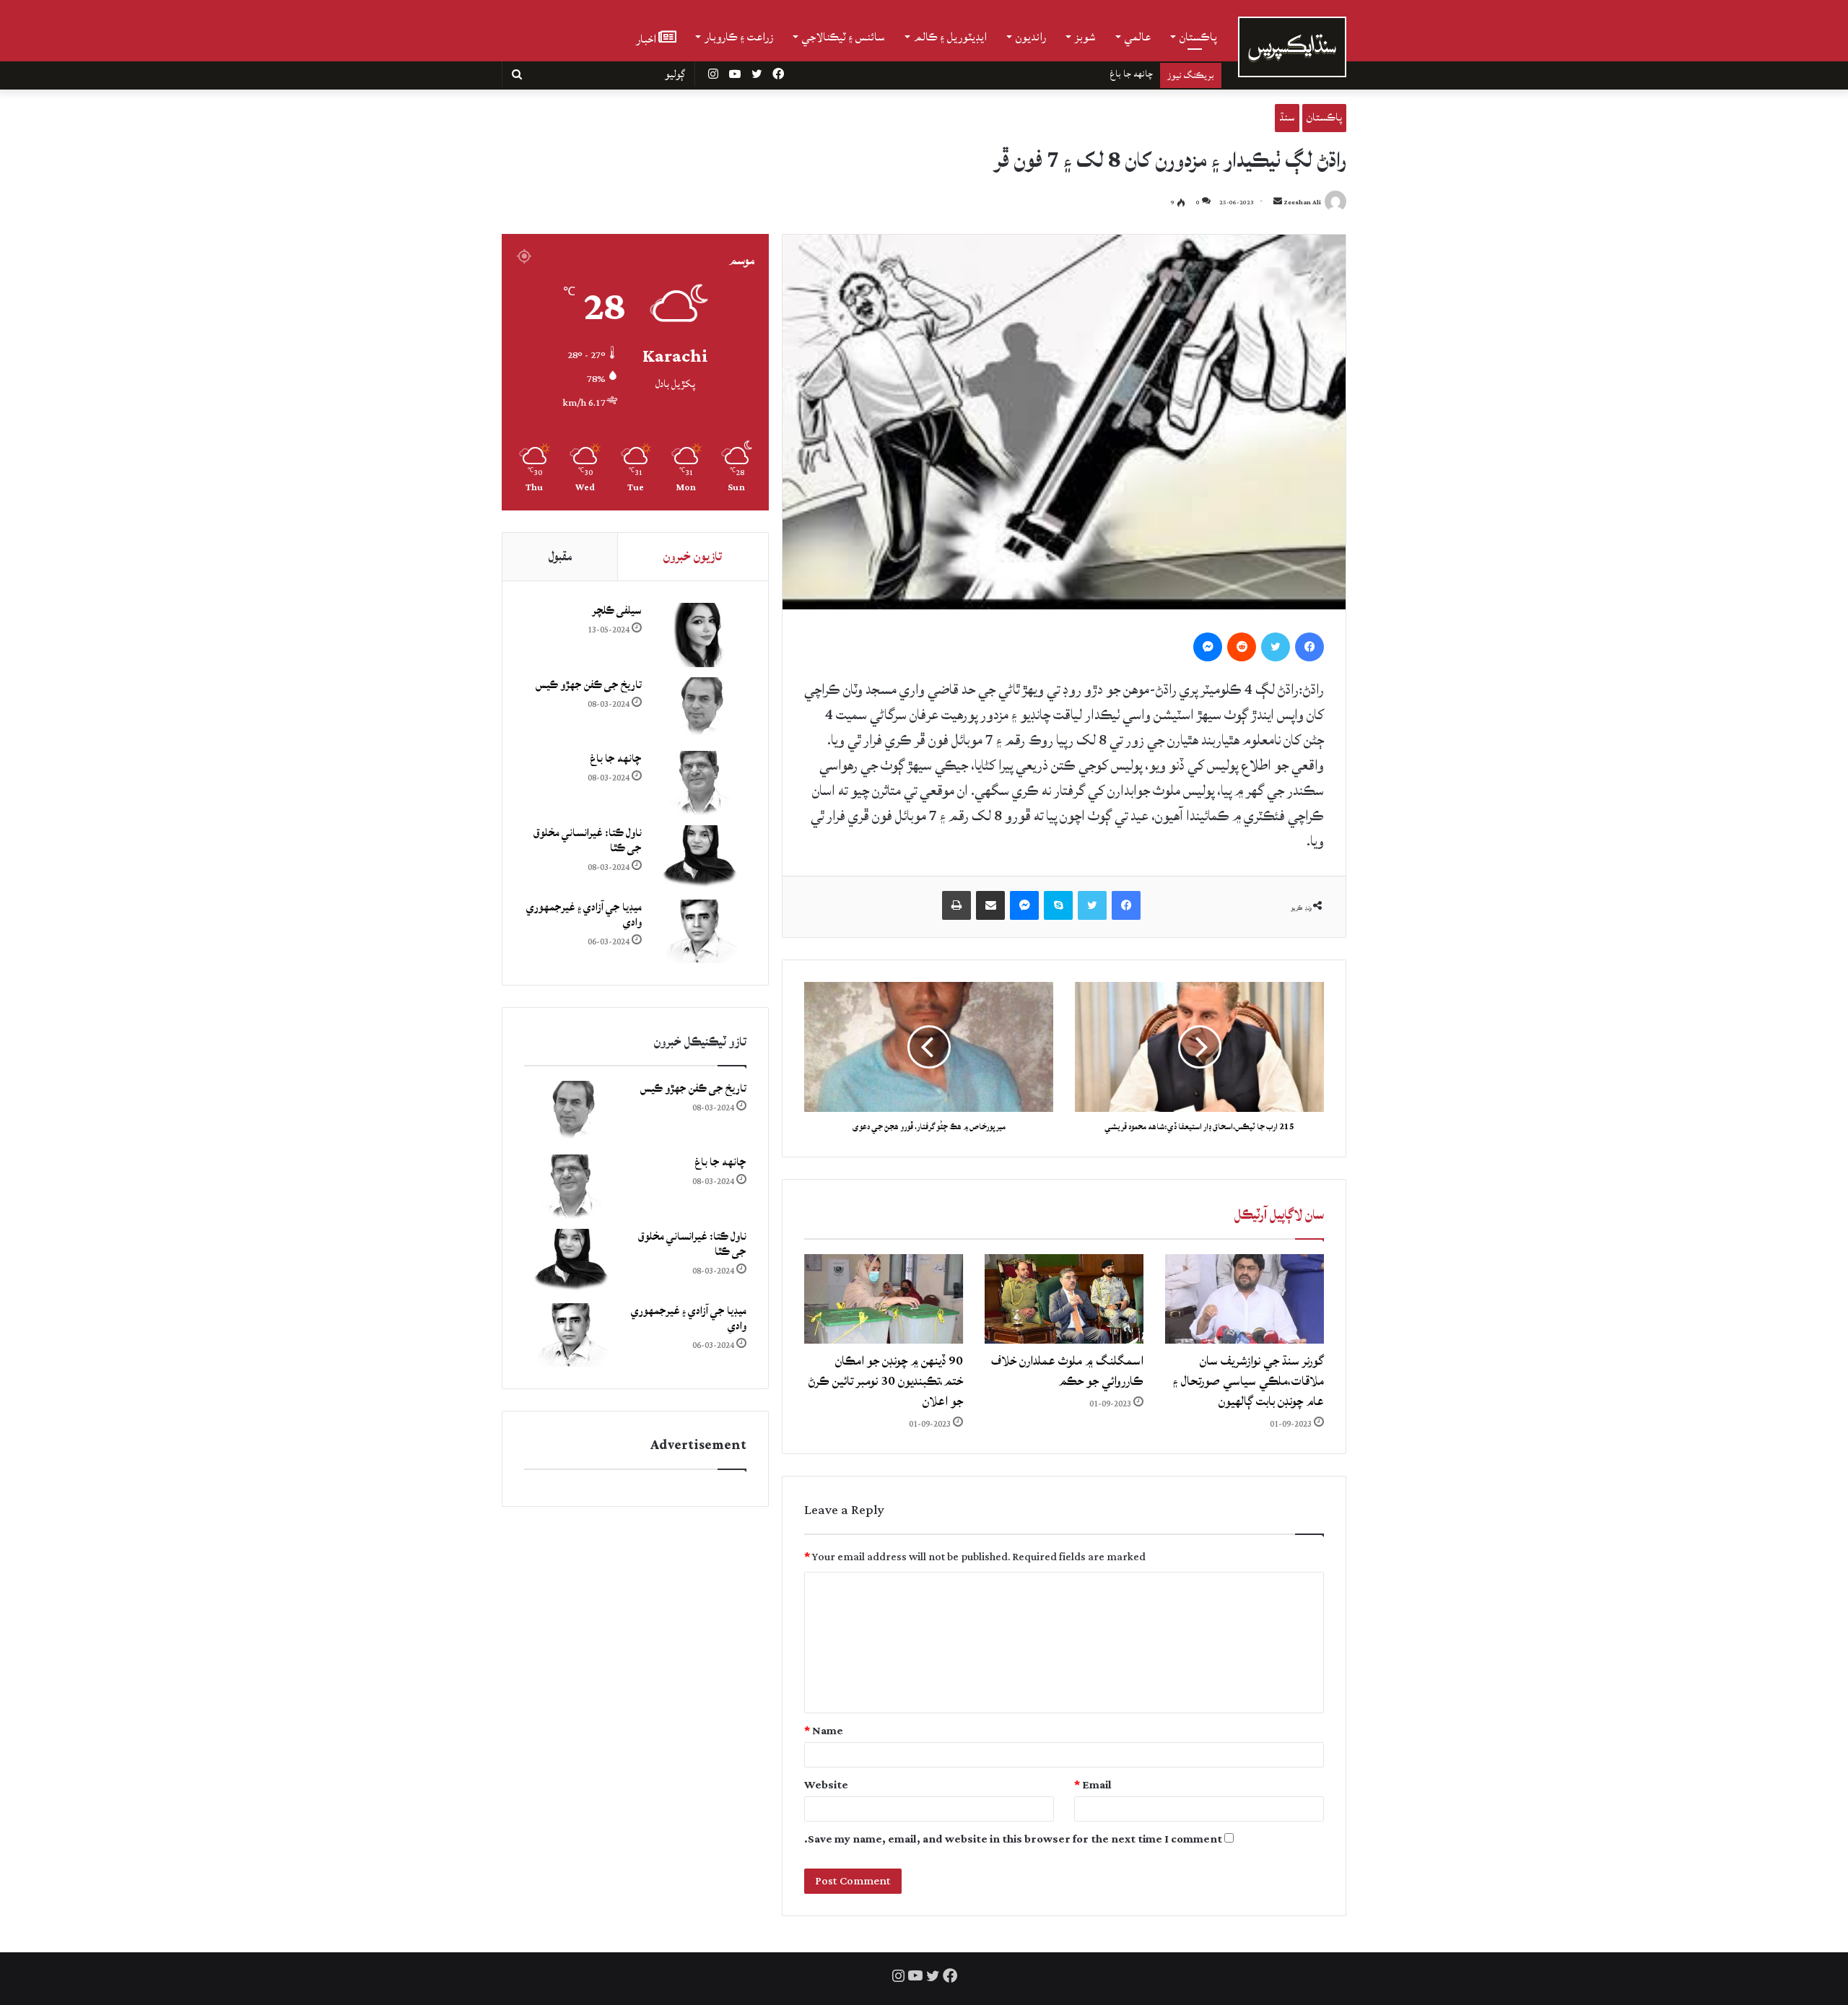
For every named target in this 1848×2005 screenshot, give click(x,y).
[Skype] (1058, 905)
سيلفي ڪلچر (617, 610)
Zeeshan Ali (1302, 203)
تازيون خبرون (693, 556)
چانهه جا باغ (616, 758)
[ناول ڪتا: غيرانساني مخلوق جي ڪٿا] (699, 857)
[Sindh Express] (1292, 47)
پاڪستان (1198, 37)
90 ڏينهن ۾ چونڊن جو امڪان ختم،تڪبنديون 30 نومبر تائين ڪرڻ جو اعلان (886, 1381)
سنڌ (1287, 117)
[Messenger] (1208, 647)
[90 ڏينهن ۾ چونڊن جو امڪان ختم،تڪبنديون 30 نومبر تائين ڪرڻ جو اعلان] (884, 1299)
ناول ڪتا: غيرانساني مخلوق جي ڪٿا (1090, 74)
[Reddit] (1242, 647)
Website (826, 1785)
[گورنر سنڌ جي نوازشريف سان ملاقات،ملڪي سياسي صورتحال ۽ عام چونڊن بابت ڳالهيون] (1245, 1299)
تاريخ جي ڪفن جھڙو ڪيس (589, 685)
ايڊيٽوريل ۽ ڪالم (950, 37)
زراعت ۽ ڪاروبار (739, 37)
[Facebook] (1309, 647)
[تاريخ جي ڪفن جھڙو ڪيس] (699, 709)
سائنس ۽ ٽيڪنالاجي (844, 37)
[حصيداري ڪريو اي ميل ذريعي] (990, 905)
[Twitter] (1276, 647)
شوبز (1085, 37)
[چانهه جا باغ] (699, 783)
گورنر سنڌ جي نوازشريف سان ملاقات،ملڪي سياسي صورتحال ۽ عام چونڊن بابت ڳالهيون (1248, 1381)
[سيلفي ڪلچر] (699, 635)
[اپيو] (956, 905)
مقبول (560, 556)
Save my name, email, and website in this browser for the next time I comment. (1013, 1839)
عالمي (1138, 37)
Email (1093, 1785)
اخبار (647, 38)
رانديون (1031, 37)
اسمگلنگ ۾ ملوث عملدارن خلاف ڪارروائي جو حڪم (1067, 1371)
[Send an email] (1278, 203)
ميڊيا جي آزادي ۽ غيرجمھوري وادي (584, 915)
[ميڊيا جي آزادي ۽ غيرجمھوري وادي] (699, 932)
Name (824, 1731)
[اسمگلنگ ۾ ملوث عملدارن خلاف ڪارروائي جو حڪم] (1064, 1299)
